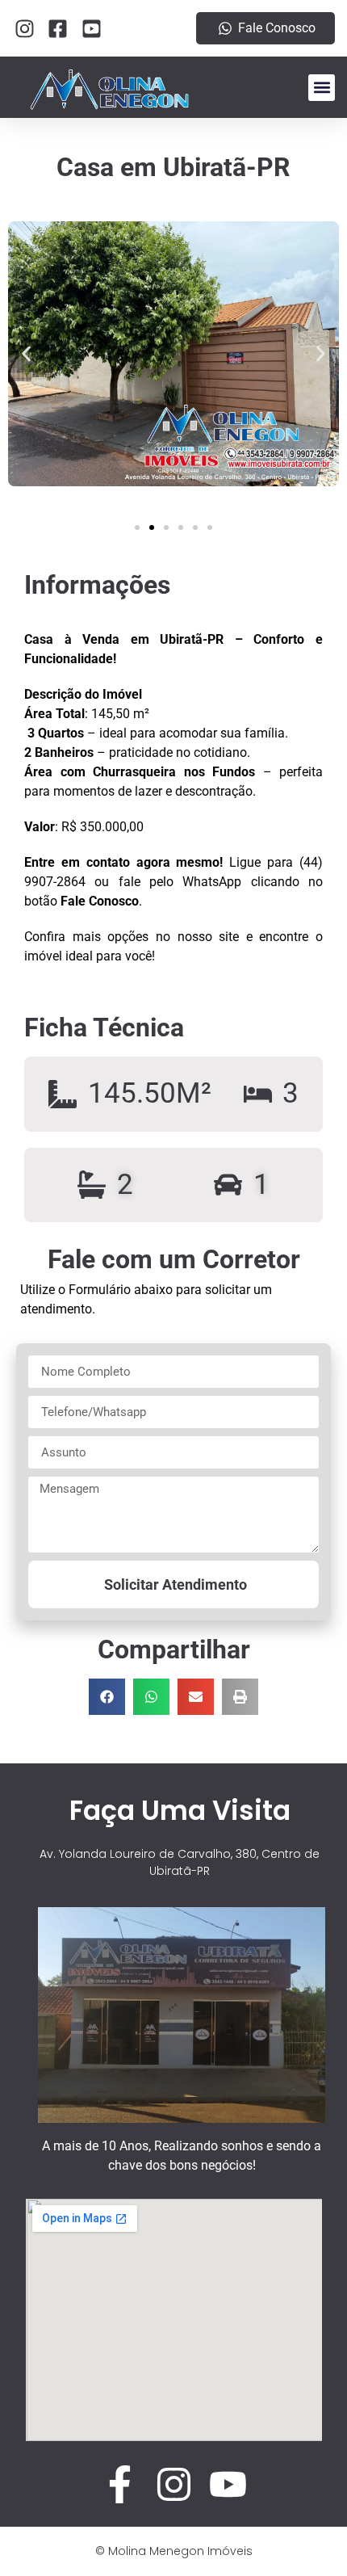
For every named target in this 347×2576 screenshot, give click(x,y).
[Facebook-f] (120, 2484)
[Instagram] (174, 2484)
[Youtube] (228, 2484)
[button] (322, 88)
